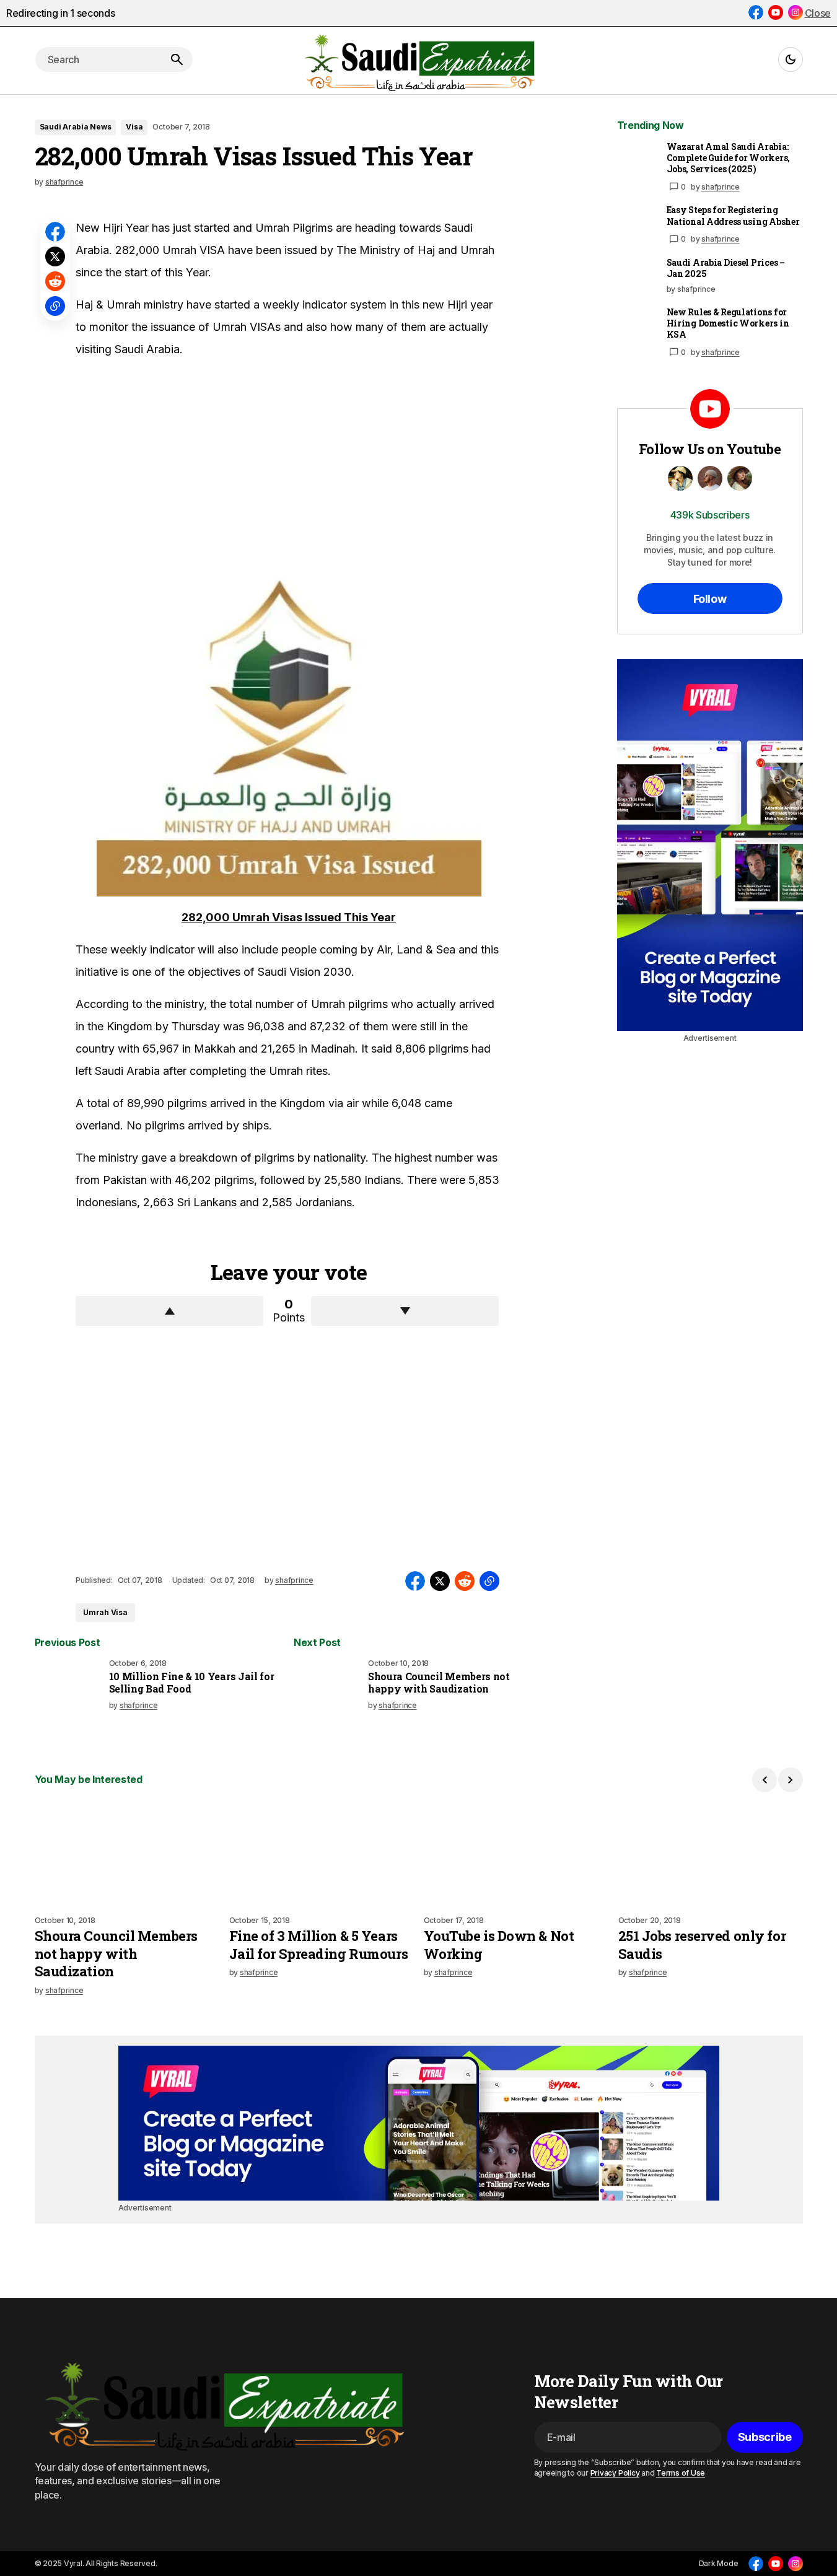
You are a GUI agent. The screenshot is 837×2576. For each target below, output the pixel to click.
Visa (134, 127)
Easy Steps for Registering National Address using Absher (733, 216)
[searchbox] (98, 59)
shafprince (721, 187)
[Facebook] (756, 12)
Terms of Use (681, 2473)
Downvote (405, 1311)
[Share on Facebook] (55, 232)
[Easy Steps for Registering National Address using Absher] (637, 224)
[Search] (177, 59)
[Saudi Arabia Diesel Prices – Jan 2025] (637, 277)
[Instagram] (795, 12)
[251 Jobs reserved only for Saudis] (711, 1854)
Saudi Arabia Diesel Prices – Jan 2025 (726, 268)
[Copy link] (55, 306)
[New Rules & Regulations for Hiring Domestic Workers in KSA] (637, 326)
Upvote (169, 1311)
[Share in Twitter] (55, 256)
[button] (791, 59)
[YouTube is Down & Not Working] (516, 1854)
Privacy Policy (615, 2473)
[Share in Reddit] (55, 281)
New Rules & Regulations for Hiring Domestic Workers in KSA (728, 323)
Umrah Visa (105, 1612)
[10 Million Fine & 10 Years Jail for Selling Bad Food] (69, 1693)
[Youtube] (776, 12)
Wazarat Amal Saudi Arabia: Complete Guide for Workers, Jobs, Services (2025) (728, 158)
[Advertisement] (169, 463)
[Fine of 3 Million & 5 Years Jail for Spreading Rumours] (322, 1854)
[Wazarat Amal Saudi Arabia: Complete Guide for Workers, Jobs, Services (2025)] (637, 161)
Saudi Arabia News (76, 127)
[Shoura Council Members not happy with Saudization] (328, 1693)
